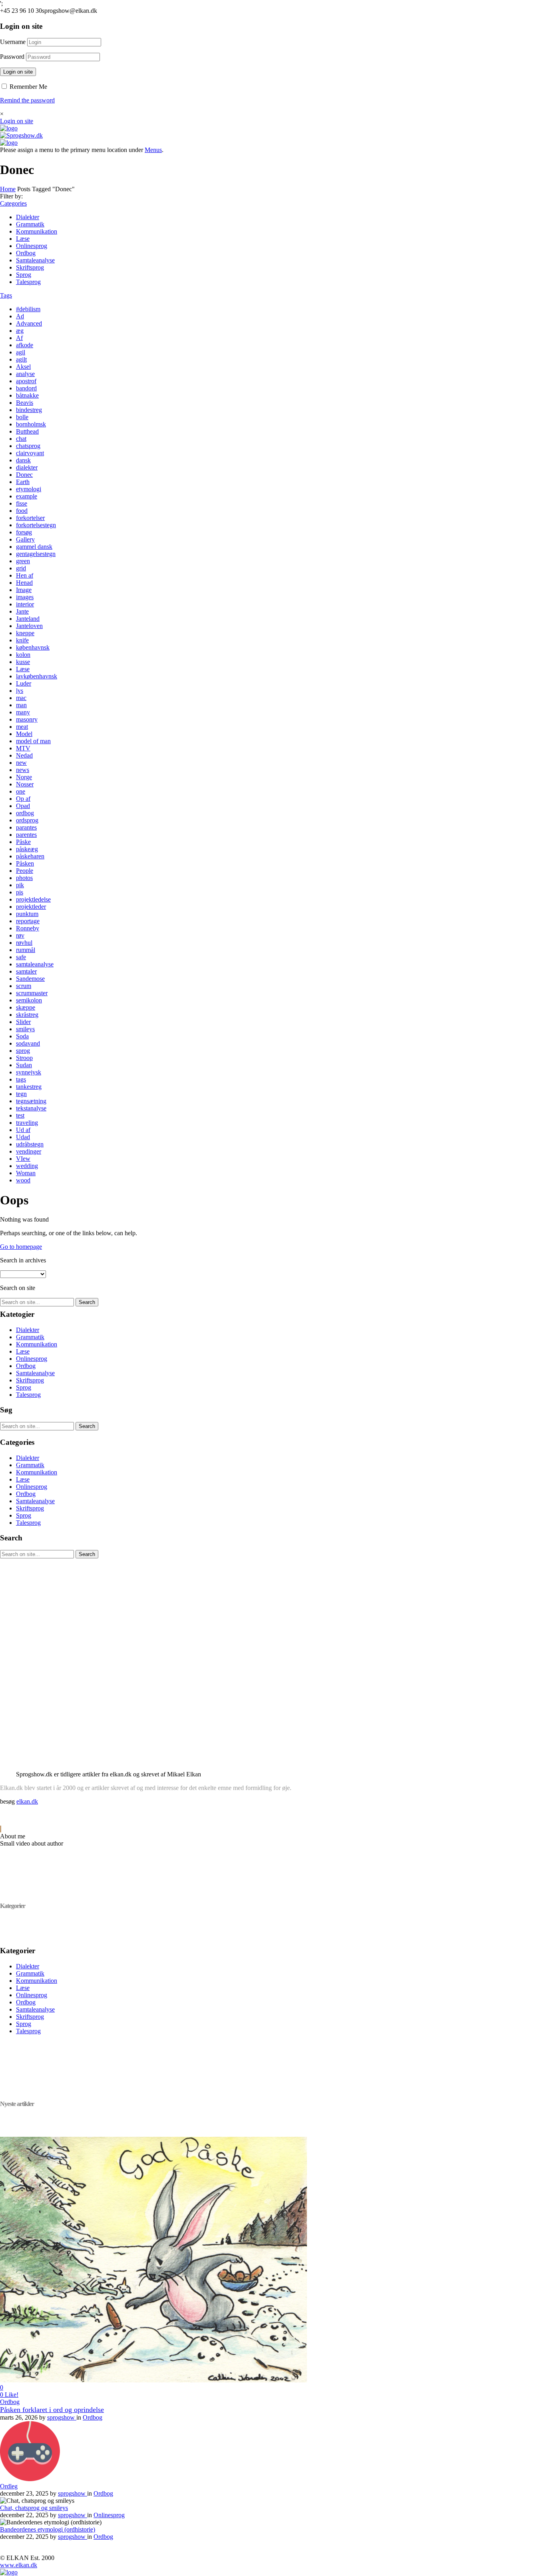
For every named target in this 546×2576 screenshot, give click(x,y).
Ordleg (9, 2486)
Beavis (25, 403)
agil (21, 352)
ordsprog (27, 820)
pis (20, 892)
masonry (27, 719)
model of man (33, 741)
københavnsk (33, 647)
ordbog (25, 813)
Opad (23, 806)
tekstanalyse (31, 1108)
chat (21, 439)
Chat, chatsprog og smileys (34, 2508)
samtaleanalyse (35, 964)
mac (21, 698)
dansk (23, 460)
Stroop (24, 1058)
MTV (23, 748)
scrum (24, 986)
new (21, 763)
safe (21, 957)
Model (24, 734)
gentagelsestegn (36, 554)
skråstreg (27, 1015)
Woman (26, 1173)
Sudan (24, 1065)
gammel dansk (34, 547)
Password (12, 57)
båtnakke (27, 395)
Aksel (23, 367)
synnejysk (29, 1072)
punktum (27, 914)
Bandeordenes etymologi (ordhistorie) (48, 2529)
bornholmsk (31, 424)
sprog (23, 1051)
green (23, 561)
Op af (23, 799)
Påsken (25, 863)
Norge (24, 777)
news (23, 770)
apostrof (26, 381)
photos (24, 878)
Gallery (25, 539)
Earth (23, 482)
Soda (22, 1036)
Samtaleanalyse (35, 260)
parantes (26, 827)
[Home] (9, 128)
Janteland (28, 619)
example (27, 496)
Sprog (24, 275)
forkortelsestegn (36, 525)
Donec (24, 475)
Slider (23, 1022)
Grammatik (30, 224)
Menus (153, 150)
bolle (22, 417)
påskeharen (30, 856)
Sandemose (30, 979)
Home (8, 189)
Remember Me (28, 87)
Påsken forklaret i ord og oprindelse (52, 2410)
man (21, 705)
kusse (23, 662)
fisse (22, 503)
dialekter (27, 467)
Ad (20, 316)
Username (13, 42)
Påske (23, 842)
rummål (26, 950)
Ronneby (28, 928)
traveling (27, 1123)
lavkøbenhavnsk (37, 676)
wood (23, 1180)
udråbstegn (30, 1144)
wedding (27, 1166)
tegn (21, 1094)
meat (22, 727)
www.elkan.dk (19, 2565)
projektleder (31, 907)
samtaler (26, 971)
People (25, 871)
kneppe (25, 633)
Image (24, 590)
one (21, 791)
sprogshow (62, 2417)
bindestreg (29, 410)
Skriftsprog (30, 267)
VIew (23, 1159)
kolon (23, 655)
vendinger (29, 1151)
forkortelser (30, 518)
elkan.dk (27, 1801)
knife (22, 640)
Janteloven (29, 626)
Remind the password (27, 100)
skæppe (26, 1007)
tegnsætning (31, 1101)
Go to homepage (21, 1247)
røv (20, 935)
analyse (25, 374)
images (25, 597)
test (20, 1115)
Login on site (18, 72)
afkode (25, 345)
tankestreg (29, 1087)
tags (21, 1079)
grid (21, 568)
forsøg (24, 532)
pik (20, 885)
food (22, 511)
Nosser (25, 784)
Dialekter (28, 217)
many (23, 712)
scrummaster (32, 993)
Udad (23, 1137)
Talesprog (28, 282)
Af (19, 338)
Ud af (23, 1130)
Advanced (29, 323)
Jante (22, 611)
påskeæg (27, 849)
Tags (6, 295)
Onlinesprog (32, 246)
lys (20, 691)
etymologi (29, 489)
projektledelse (33, 899)
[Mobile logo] (9, 2572)
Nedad (24, 755)
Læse (23, 239)
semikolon (29, 1000)
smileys (25, 1029)
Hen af (25, 575)
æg (20, 331)
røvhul (24, 943)
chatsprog (28, 446)
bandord (26, 388)
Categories (13, 203)
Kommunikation (37, 231)
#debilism (28, 309)
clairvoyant (30, 453)
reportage (28, 921)
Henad (24, 583)
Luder (24, 683)
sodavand (28, 1043)
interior (25, 604)
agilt (21, 359)
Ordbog (26, 253)
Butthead (27, 431)
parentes (26, 835)
